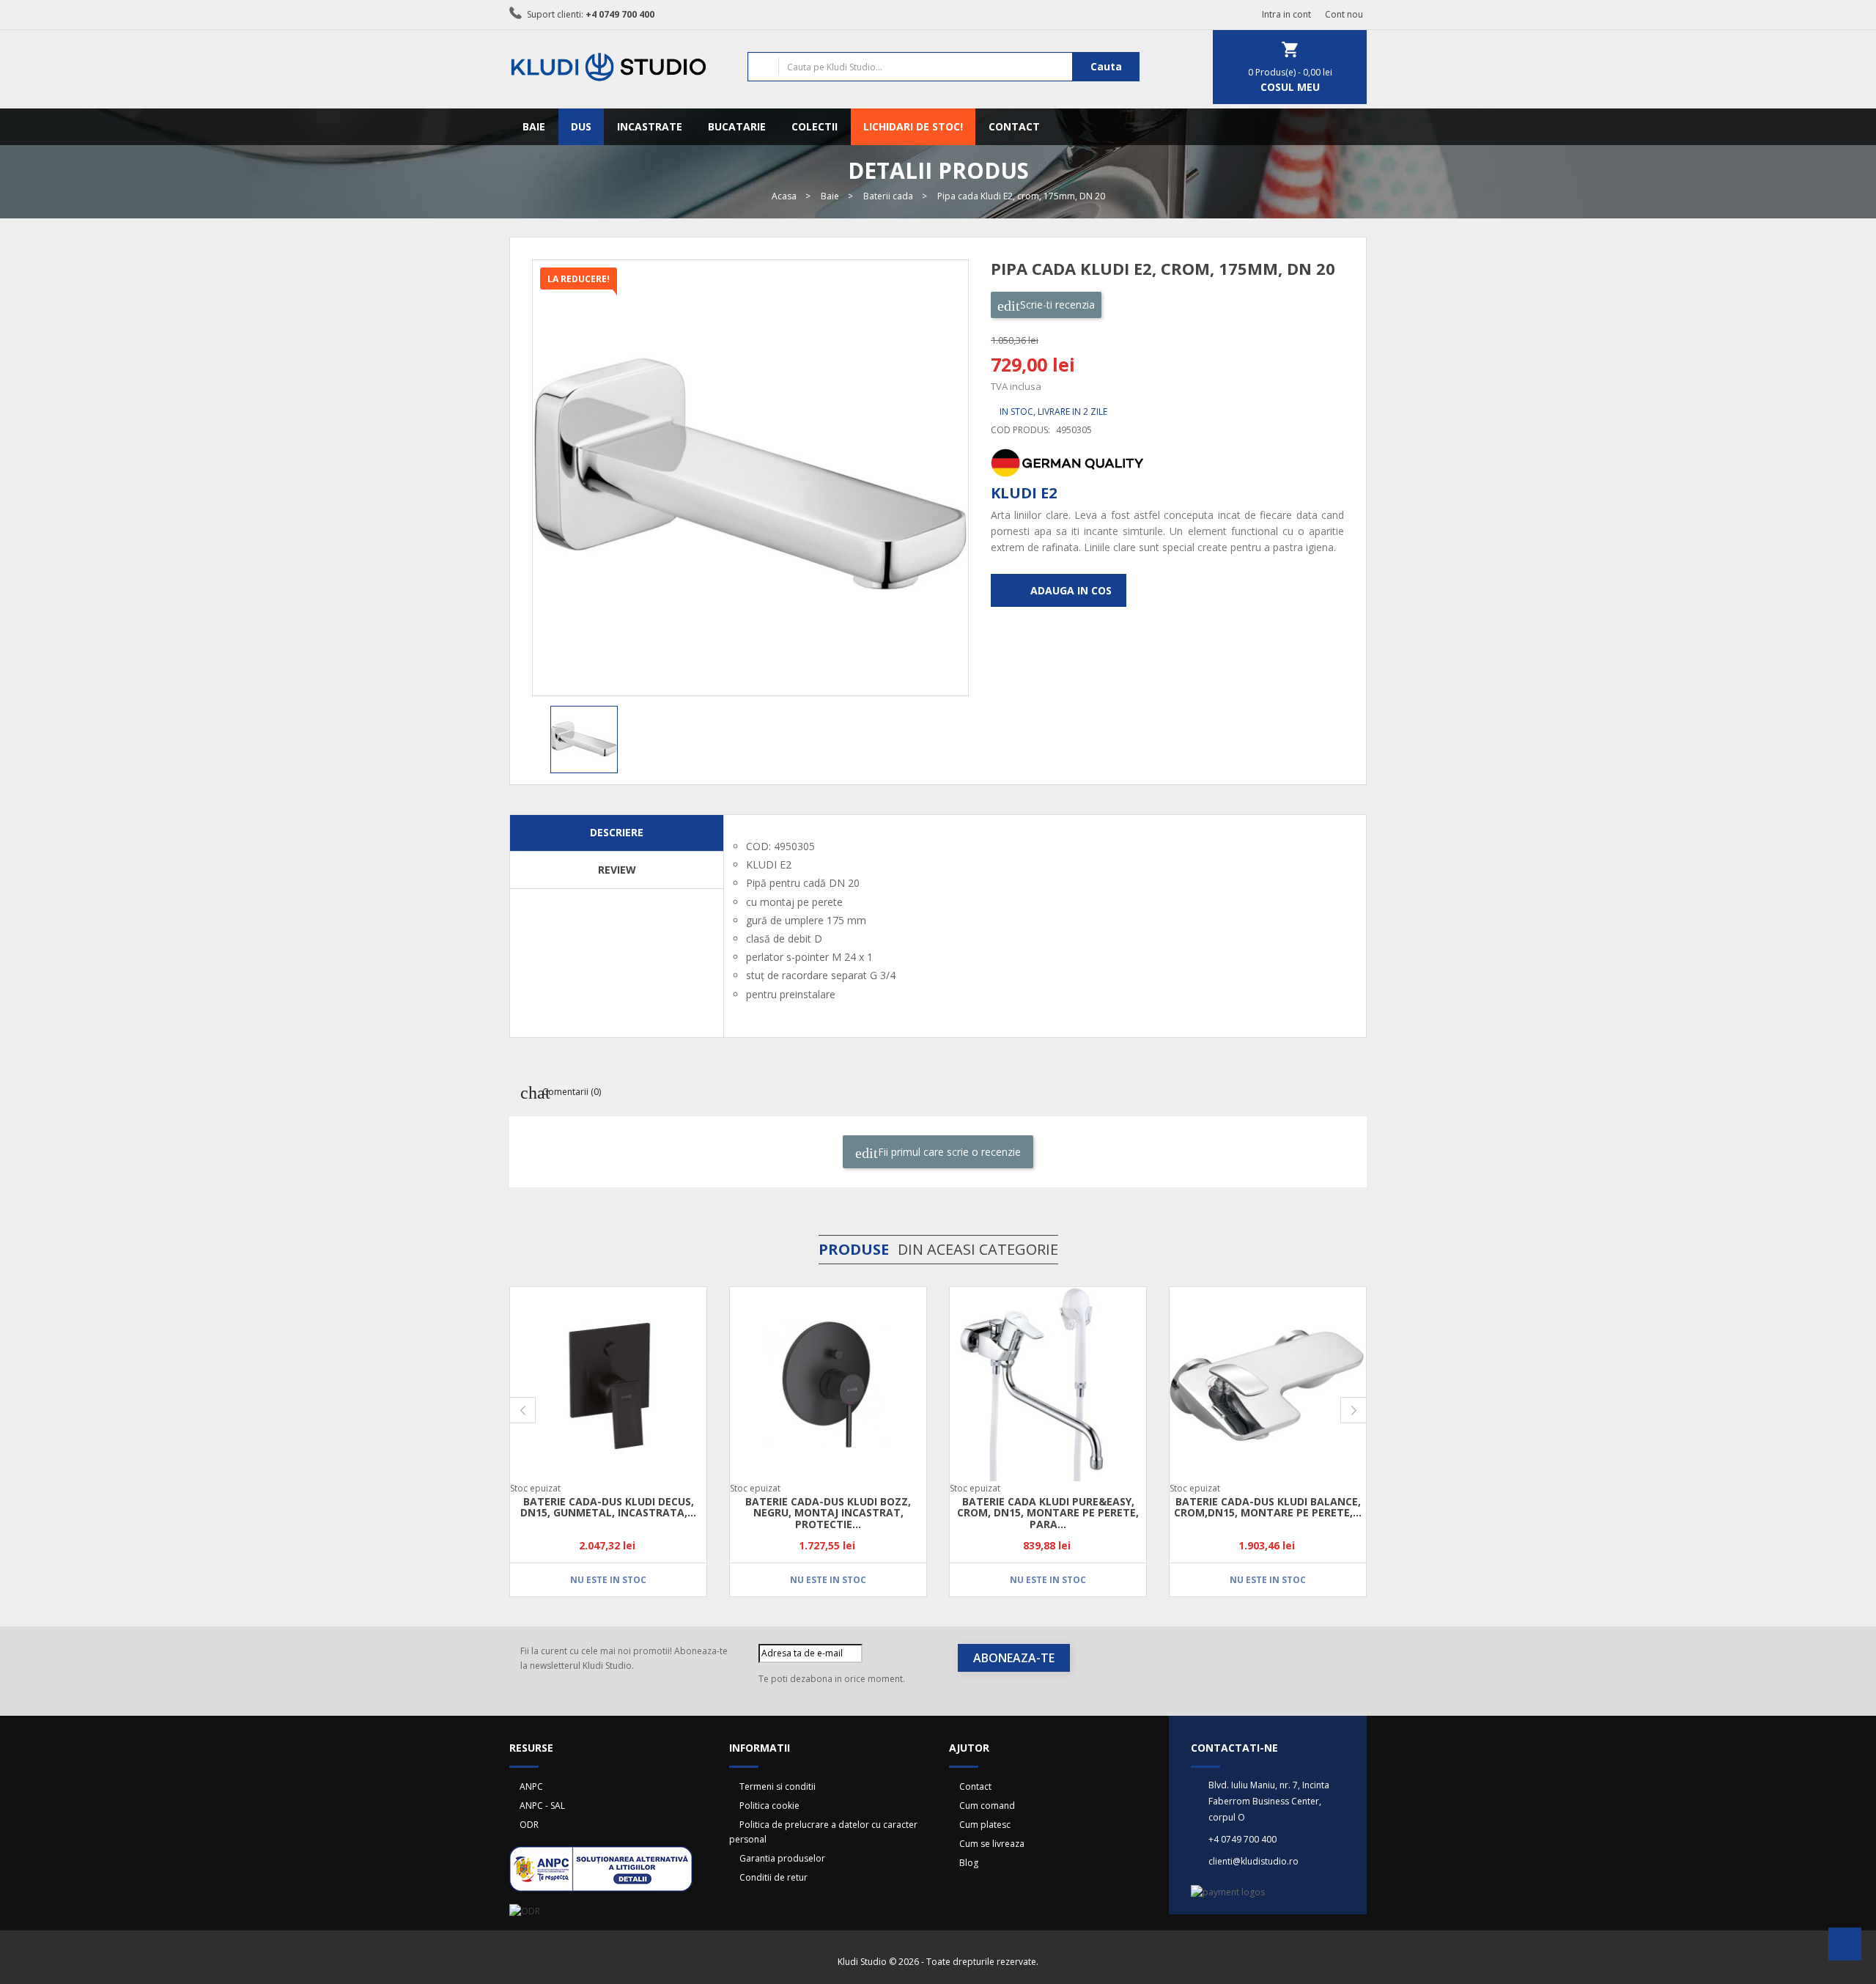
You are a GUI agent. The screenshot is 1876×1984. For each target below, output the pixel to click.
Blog (969, 1863)
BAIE (534, 126)
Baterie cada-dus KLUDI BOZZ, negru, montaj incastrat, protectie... (828, 1513)
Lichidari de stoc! (913, 126)
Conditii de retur (773, 1877)
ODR (529, 1825)
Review (617, 870)
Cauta (1106, 66)
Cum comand (987, 1806)
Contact (975, 1786)
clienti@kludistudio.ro (1253, 1861)
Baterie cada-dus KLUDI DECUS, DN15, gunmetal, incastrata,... (608, 1507)
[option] (597, 740)
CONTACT (1014, 126)
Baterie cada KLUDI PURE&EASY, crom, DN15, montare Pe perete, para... (1048, 1513)
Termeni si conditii (778, 1786)
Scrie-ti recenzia (1056, 305)
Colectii (815, 126)
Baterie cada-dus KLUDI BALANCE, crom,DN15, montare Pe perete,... (1268, 1507)
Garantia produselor (782, 1858)
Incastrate (650, 126)
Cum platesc (985, 1825)
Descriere (617, 832)
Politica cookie (769, 1806)
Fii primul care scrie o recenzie (948, 1152)
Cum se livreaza (992, 1844)
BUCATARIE (737, 126)
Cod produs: (1020, 430)
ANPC (531, 1786)
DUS (581, 126)
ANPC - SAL (542, 1806)
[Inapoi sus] (1845, 1948)
